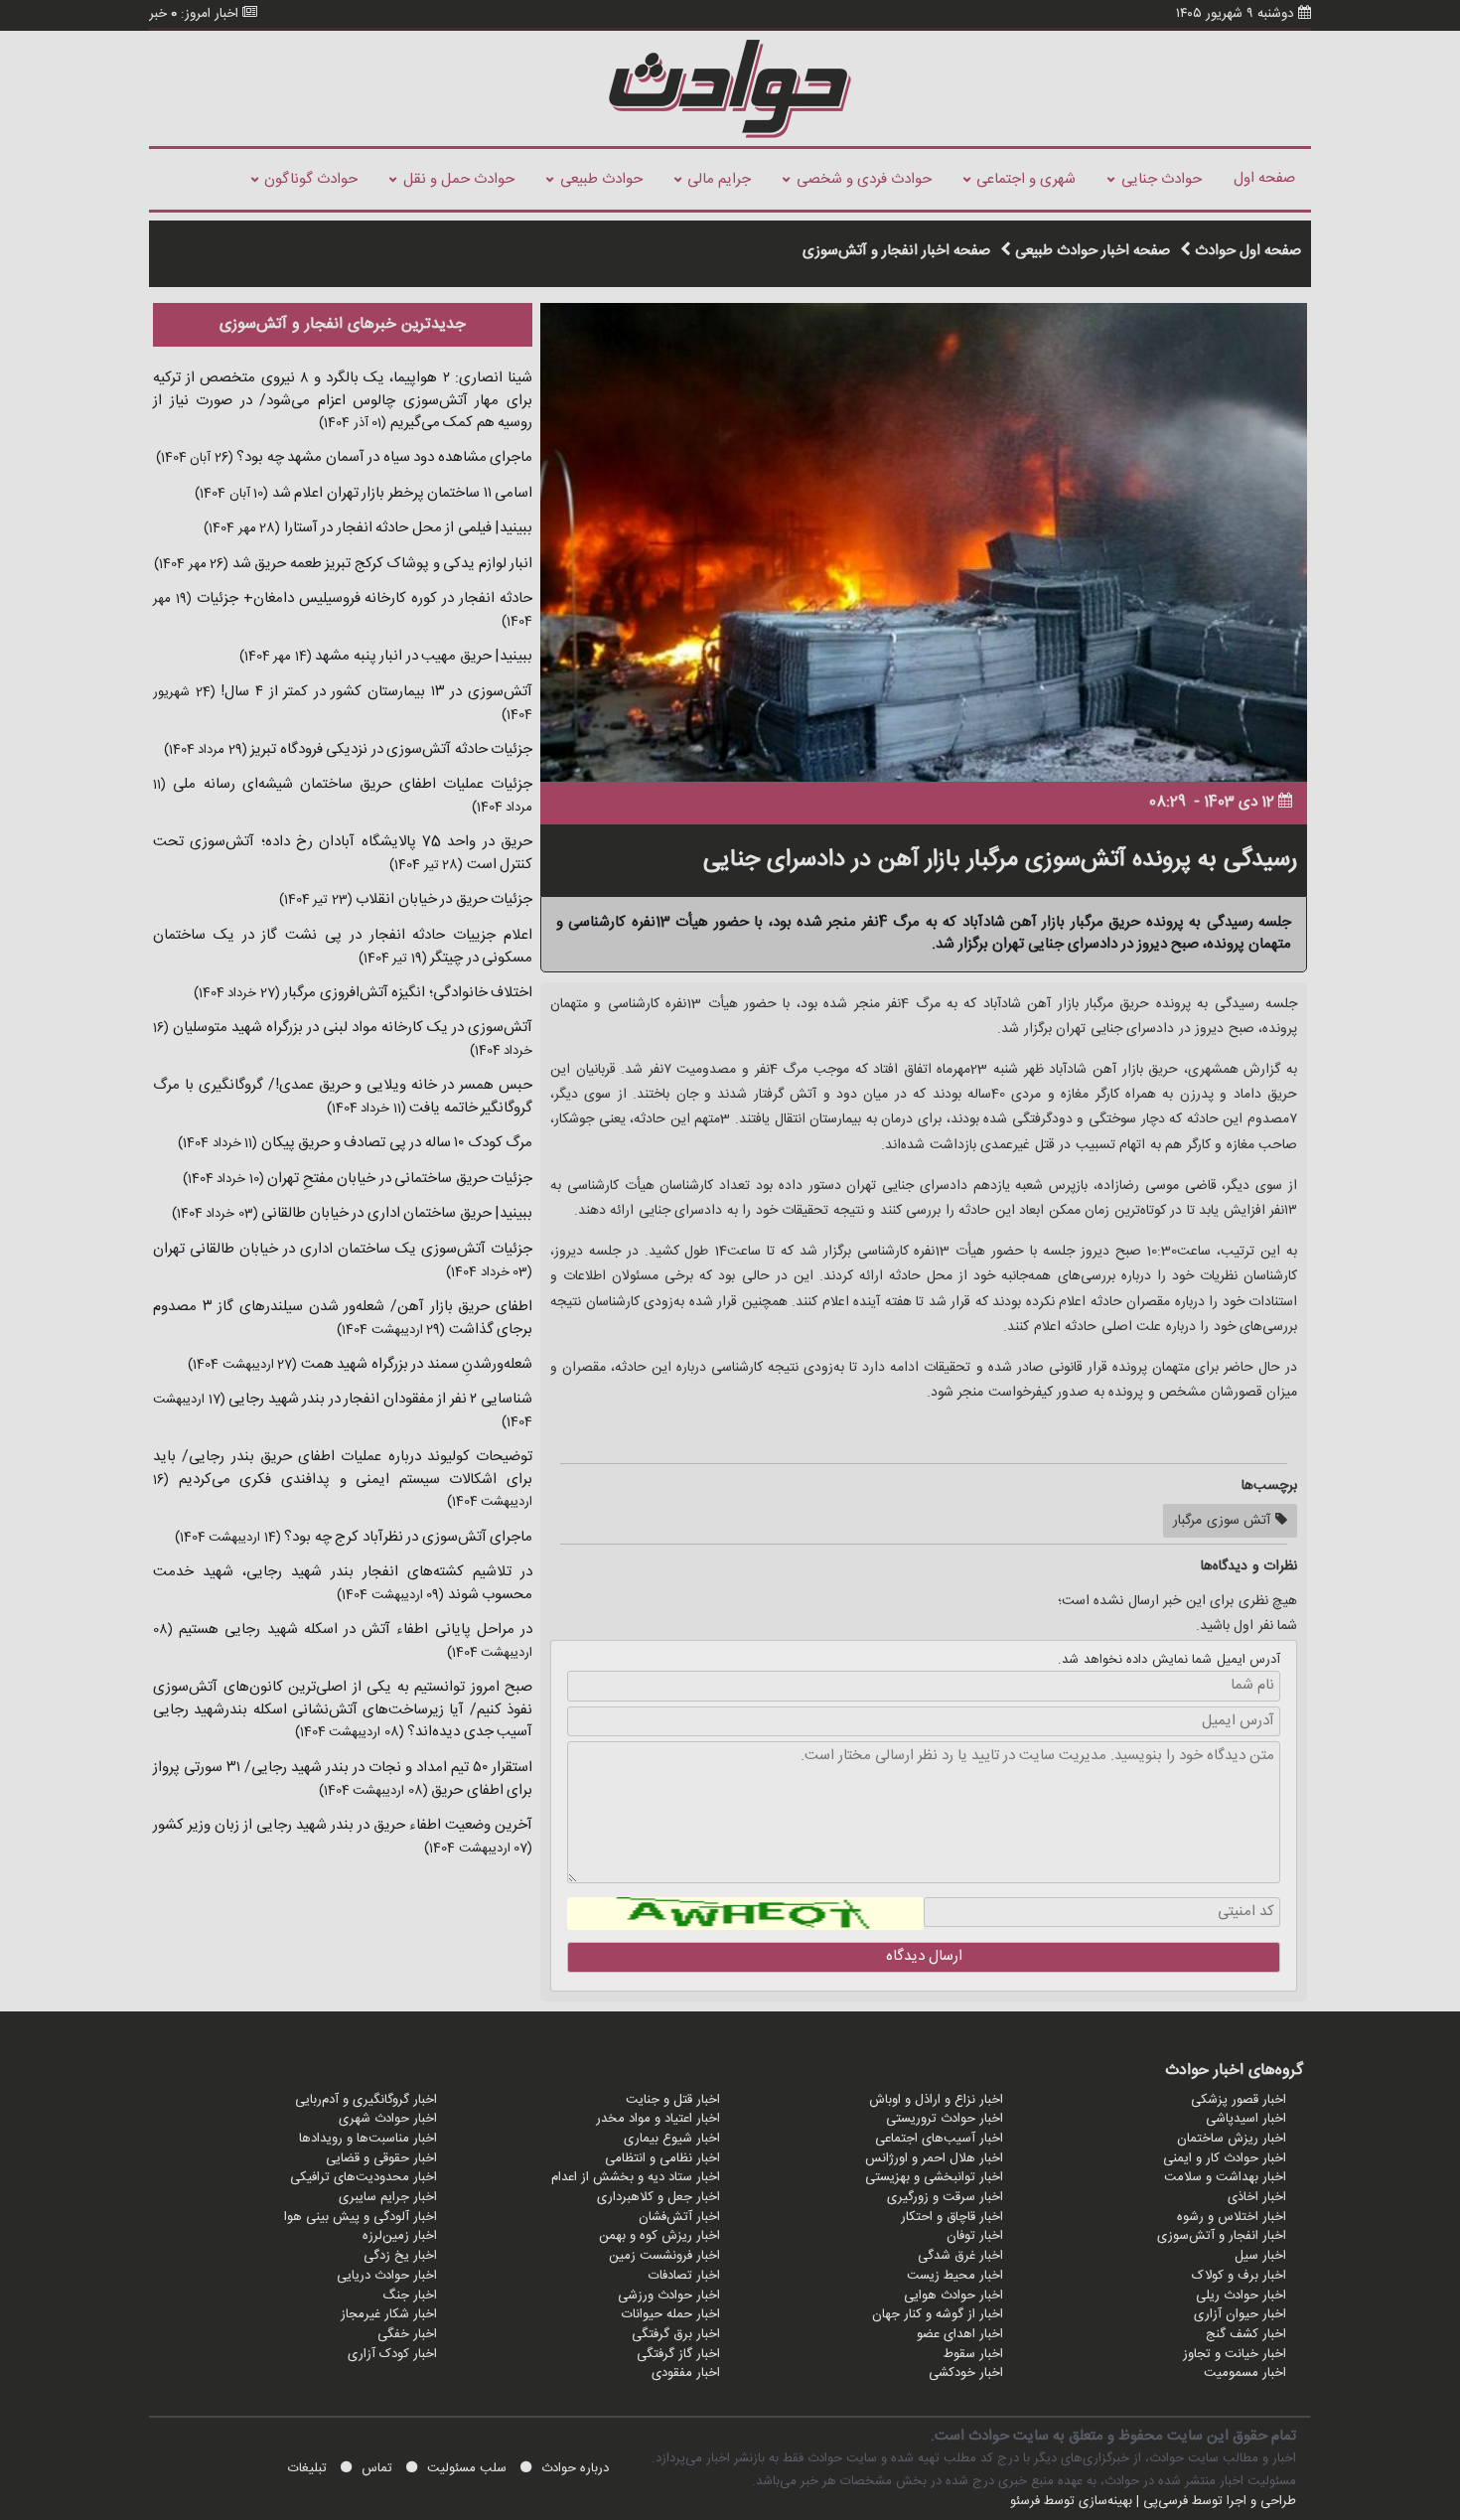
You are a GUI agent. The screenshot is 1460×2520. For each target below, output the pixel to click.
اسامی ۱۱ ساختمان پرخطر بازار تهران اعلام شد (400, 493)
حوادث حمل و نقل (459, 179)
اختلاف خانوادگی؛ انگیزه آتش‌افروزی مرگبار (407, 993)
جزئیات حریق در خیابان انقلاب (443, 899)
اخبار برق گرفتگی (676, 2334)
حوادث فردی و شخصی (864, 179)
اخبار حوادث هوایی (953, 2296)
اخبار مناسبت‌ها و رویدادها (368, 2139)
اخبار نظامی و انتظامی (662, 2158)
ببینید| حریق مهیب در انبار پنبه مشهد (423, 656)
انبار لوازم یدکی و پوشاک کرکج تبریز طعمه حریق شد (380, 564)
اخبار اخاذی (1257, 2197)
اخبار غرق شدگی (960, 2256)
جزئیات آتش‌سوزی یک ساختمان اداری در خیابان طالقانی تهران (343, 1249)
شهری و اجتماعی (1026, 179)
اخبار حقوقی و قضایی (381, 2158)
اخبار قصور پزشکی (1239, 2100)
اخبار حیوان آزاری (1240, 2314)
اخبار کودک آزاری (392, 2354)
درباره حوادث (575, 2468)
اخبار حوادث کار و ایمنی (1225, 2158)
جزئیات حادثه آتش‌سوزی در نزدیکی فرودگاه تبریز (390, 749)
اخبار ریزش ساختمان (1232, 2139)
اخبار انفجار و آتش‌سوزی (1222, 2236)
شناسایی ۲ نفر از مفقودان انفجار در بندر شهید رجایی (379, 1399)
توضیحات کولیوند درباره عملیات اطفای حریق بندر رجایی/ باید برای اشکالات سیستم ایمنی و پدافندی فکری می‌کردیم (343, 1468)
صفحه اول (1264, 178)
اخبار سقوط (973, 2354)
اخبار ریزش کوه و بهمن (659, 2236)
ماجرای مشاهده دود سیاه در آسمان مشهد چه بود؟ (383, 457)
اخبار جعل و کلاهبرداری (658, 2197)
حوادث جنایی (1162, 179)
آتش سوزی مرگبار (1224, 1521)
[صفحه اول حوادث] (730, 88)
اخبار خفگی (407, 2334)
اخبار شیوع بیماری (672, 2139)
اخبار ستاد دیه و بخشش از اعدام (636, 2177)
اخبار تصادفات (684, 2276)
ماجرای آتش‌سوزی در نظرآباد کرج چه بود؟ (407, 1537)
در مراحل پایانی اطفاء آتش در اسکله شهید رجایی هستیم (353, 1630)
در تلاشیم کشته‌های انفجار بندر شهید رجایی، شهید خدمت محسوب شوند (343, 1583)
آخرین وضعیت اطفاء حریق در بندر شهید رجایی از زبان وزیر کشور (343, 1825)
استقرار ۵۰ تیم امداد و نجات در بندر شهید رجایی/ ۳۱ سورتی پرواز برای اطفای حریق (343, 1779)
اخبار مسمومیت (1245, 2373)
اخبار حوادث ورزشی (669, 2296)
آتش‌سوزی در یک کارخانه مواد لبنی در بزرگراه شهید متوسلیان (351, 1028)
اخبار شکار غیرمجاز (389, 2314)
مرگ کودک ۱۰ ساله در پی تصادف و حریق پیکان (395, 1143)
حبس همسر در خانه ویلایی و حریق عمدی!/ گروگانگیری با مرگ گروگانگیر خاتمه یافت (343, 1097)
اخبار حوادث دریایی (387, 2276)
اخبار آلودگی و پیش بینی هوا (361, 2217)
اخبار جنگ (410, 2296)
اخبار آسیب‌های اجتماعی (939, 2139)
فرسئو (1025, 2501)
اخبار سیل (1260, 2256)
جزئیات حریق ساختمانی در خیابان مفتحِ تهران (399, 1179)
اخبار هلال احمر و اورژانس (934, 2158)
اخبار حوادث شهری (388, 2119)
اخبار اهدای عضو (960, 2334)
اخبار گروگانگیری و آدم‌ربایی (366, 2100)
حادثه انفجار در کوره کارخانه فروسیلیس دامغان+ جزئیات (362, 598)
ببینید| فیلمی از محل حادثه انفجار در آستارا (406, 528)
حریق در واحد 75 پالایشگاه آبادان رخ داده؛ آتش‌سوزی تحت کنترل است (343, 853)
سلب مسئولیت (467, 2468)
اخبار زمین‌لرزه (400, 2236)
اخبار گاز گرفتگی (678, 2354)
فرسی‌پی (1166, 2501)
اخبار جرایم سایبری (388, 2197)
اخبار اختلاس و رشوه (1232, 2217)
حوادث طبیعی (601, 179)
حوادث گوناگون (311, 179)
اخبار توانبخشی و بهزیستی (934, 2177)
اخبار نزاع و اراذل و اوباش (936, 2100)
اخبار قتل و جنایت (673, 2100)
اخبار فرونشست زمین (664, 2256)
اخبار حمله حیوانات (671, 2314)
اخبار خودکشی (966, 2373)
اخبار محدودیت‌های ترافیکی (364, 2177)
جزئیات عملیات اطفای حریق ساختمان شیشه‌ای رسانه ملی (349, 784)
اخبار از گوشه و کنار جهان (938, 2314)
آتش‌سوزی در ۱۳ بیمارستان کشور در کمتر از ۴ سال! (374, 692)
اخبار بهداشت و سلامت (1225, 2177)
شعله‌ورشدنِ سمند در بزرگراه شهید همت (415, 1364)
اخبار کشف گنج (1246, 2334)
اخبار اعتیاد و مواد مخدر (658, 2119)
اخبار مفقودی (686, 2373)
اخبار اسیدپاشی (1246, 2119)
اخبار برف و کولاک (1239, 2276)
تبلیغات (307, 2468)
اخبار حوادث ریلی (1241, 2296)
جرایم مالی (719, 179)
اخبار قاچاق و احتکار (952, 2217)
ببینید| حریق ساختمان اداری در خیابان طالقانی (396, 1213)
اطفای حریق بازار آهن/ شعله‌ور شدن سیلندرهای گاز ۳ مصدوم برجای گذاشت (343, 1318)
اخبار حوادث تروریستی (945, 2119)
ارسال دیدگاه (924, 1956)
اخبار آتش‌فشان (679, 2217)
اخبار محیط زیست (955, 2276)
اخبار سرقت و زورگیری (945, 2197)
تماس (377, 2468)
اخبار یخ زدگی (400, 2256)
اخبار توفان (975, 2236)
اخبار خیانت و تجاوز (1235, 2354)
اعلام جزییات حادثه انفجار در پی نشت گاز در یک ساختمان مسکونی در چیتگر (343, 947)
